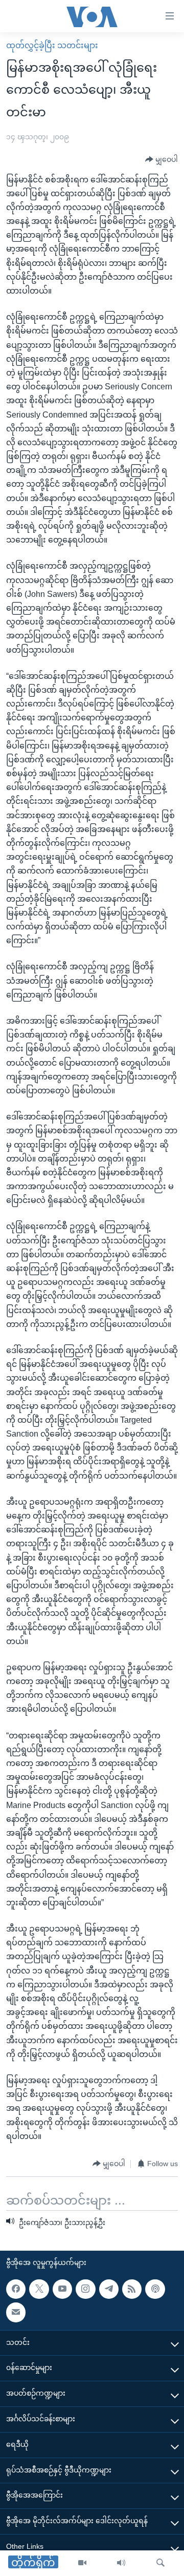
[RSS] (132, 2289)
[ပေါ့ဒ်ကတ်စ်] (155, 2289)
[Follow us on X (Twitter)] (39, 2289)
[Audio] (121, 2563)
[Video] (82, 2563)
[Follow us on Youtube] (62, 2289)
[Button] (162, 160)
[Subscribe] (16, 2312)
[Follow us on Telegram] (109, 2289)
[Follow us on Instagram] (85, 2289)
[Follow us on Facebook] (16, 2289)
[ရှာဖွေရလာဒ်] (160, 2563)
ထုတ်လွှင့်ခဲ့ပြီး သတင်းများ (52, 45)
